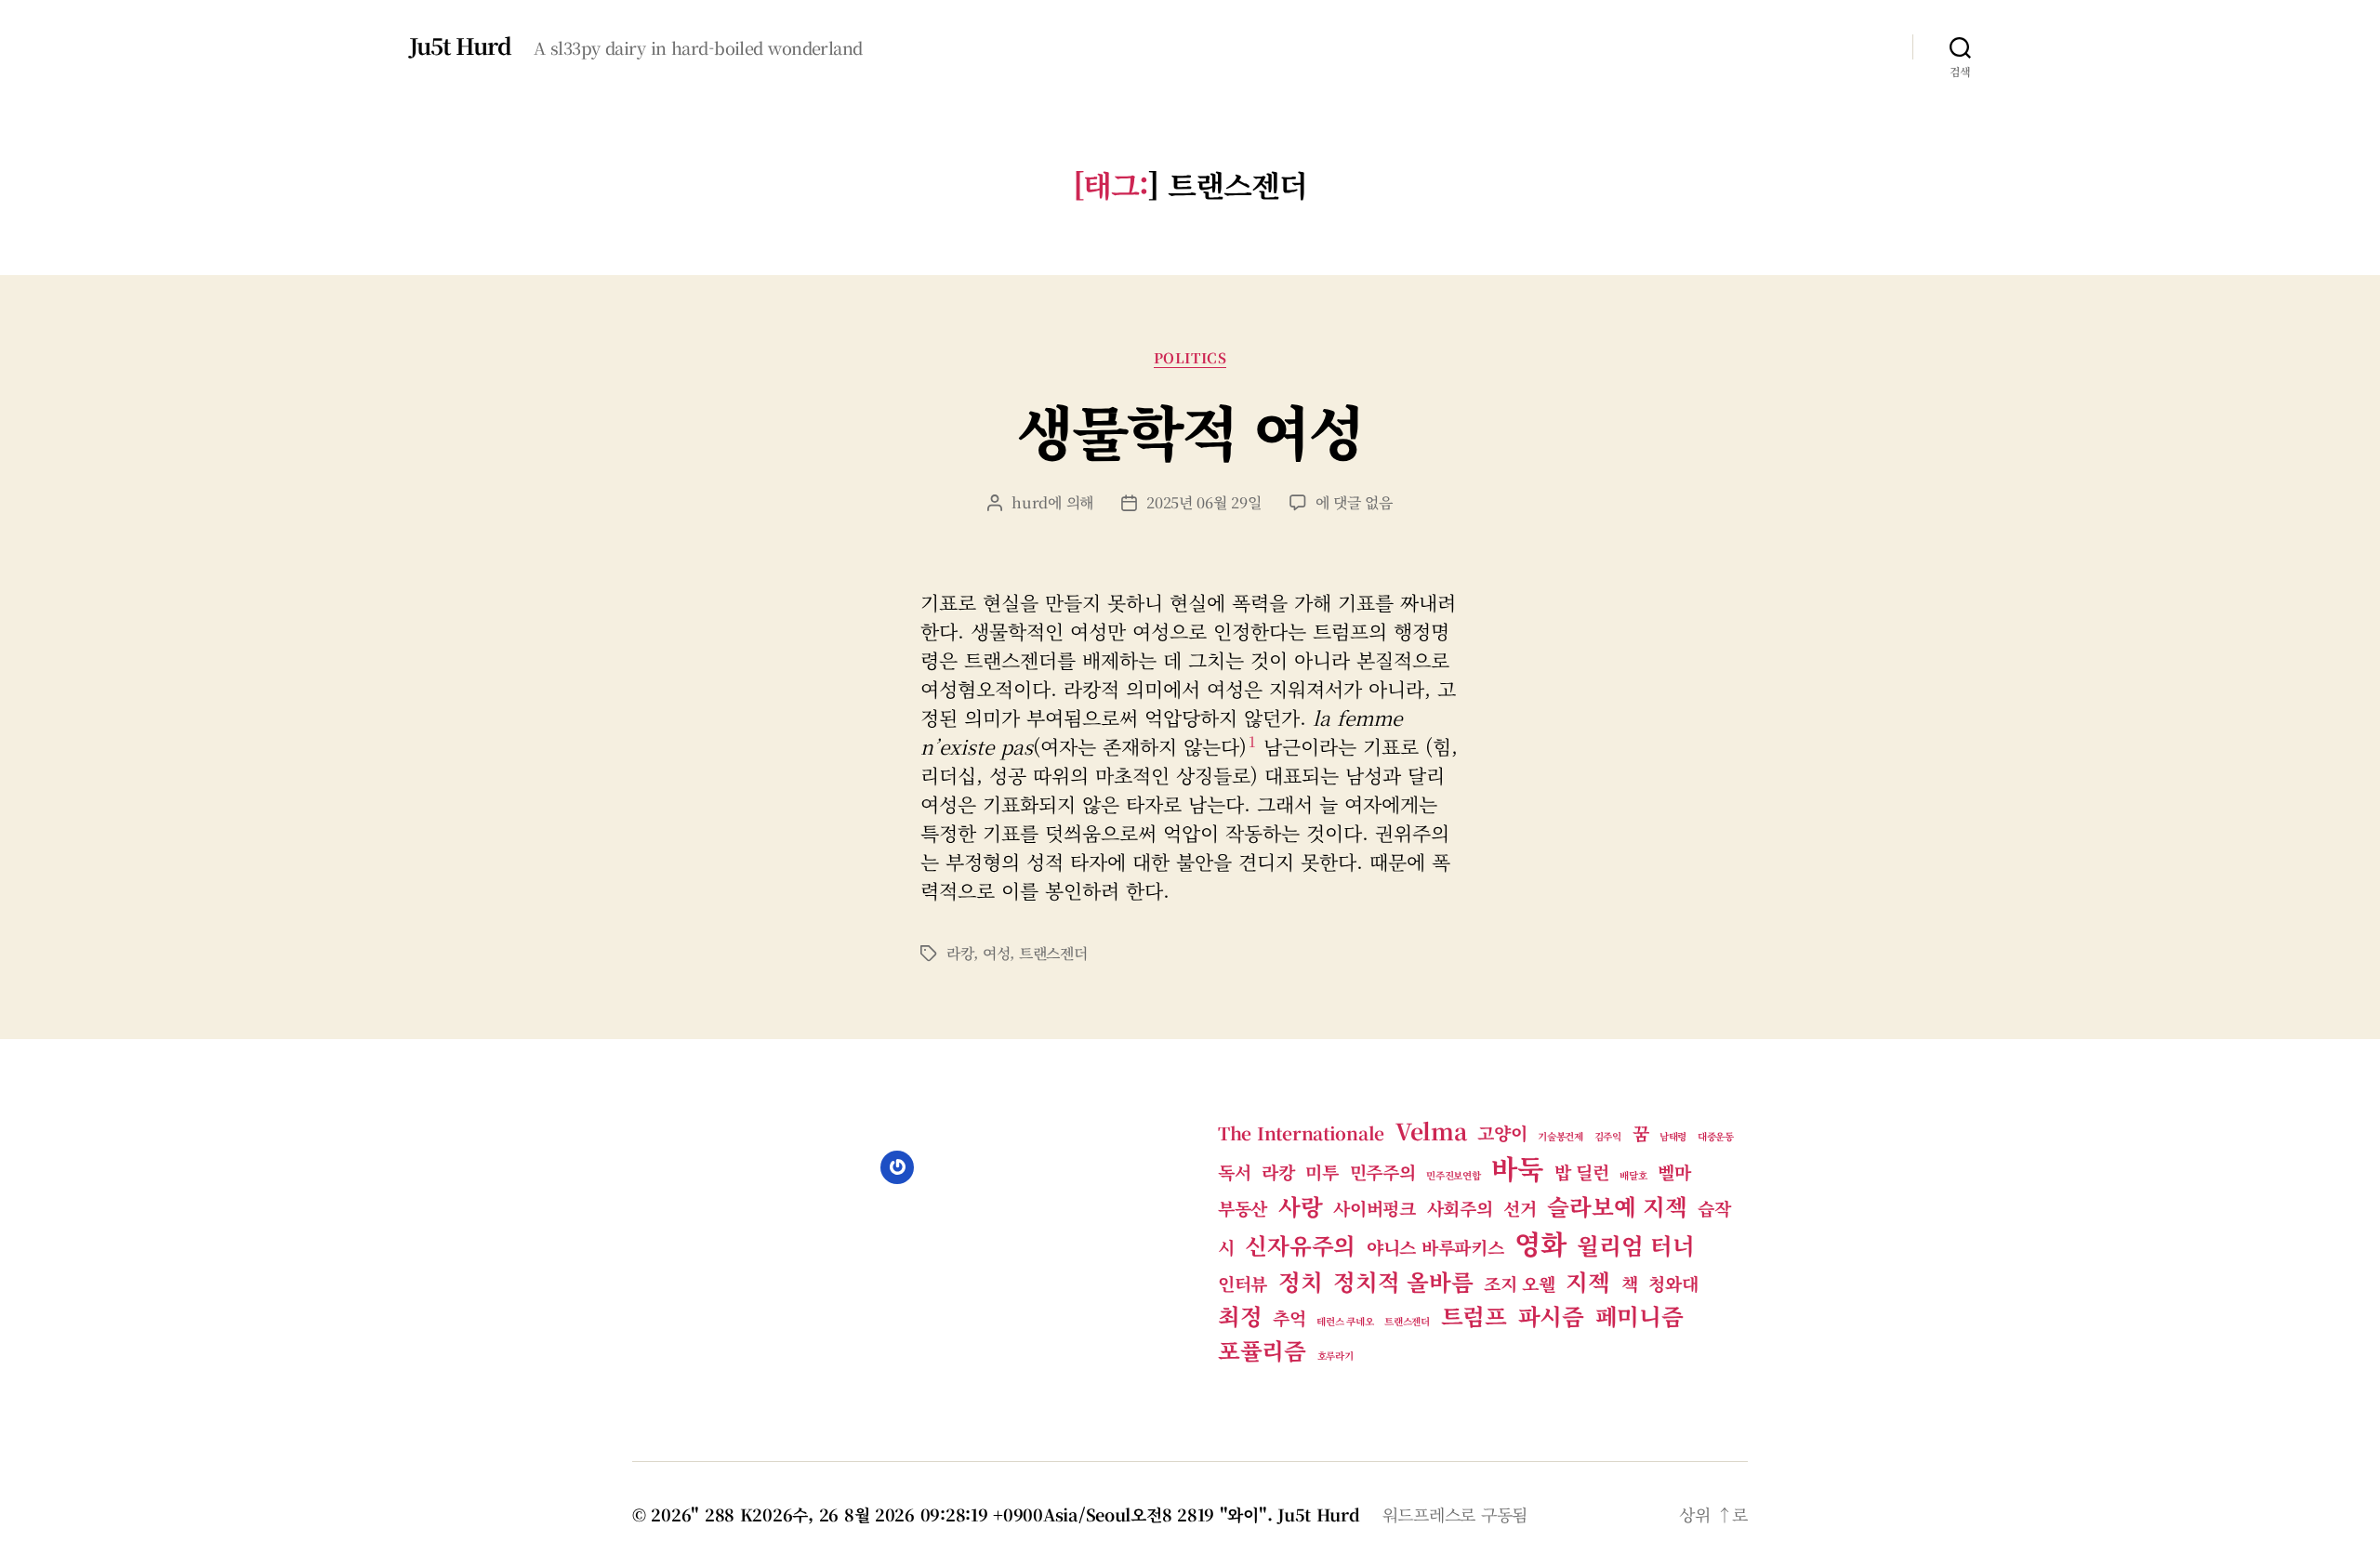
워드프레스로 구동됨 (1455, 1514)
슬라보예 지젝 (1617, 1206)
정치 (1300, 1281)
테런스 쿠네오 (1345, 1321)
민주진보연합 (1453, 1175)
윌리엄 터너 (1635, 1245)
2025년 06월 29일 (1204, 502)
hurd (1030, 502)
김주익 (1608, 1136)
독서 (1234, 1172)
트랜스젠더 (1053, 953)
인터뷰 (1243, 1283)
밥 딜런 (1582, 1172)
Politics (1190, 358)
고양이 (1502, 1132)
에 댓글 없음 (1354, 502)
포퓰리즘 (1262, 1350)
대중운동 (1716, 1136)
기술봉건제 (1560, 1136)
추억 (1289, 1317)
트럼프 (1474, 1316)
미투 (1322, 1172)
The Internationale (1301, 1132)
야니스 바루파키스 (1435, 1247)
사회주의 (1460, 1208)
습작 (1714, 1208)
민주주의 (1383, 1172)
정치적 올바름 (1403, 1281)
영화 (1540, 1243)
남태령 (1673, 1136)
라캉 (960, 953)
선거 (1520, 1208)
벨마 (1674, 1172)
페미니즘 (1640, 1316)
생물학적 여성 (1190, 429)
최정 (1240, 1316)
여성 (996, 953)
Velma (1431, 1131)
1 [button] (1252, 741)
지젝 (1587, 1281)
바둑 (1517, 1167)
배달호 (1633, 1175)
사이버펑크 (1375, 1208)
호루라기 (1335, 1356)
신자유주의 (1300, 1245)
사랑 (1300, 1206)
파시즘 (1551, 1316)
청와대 (1673, 1283)
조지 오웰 (1520, 1283)
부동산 (1243, 1208)
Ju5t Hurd (460, 46)
